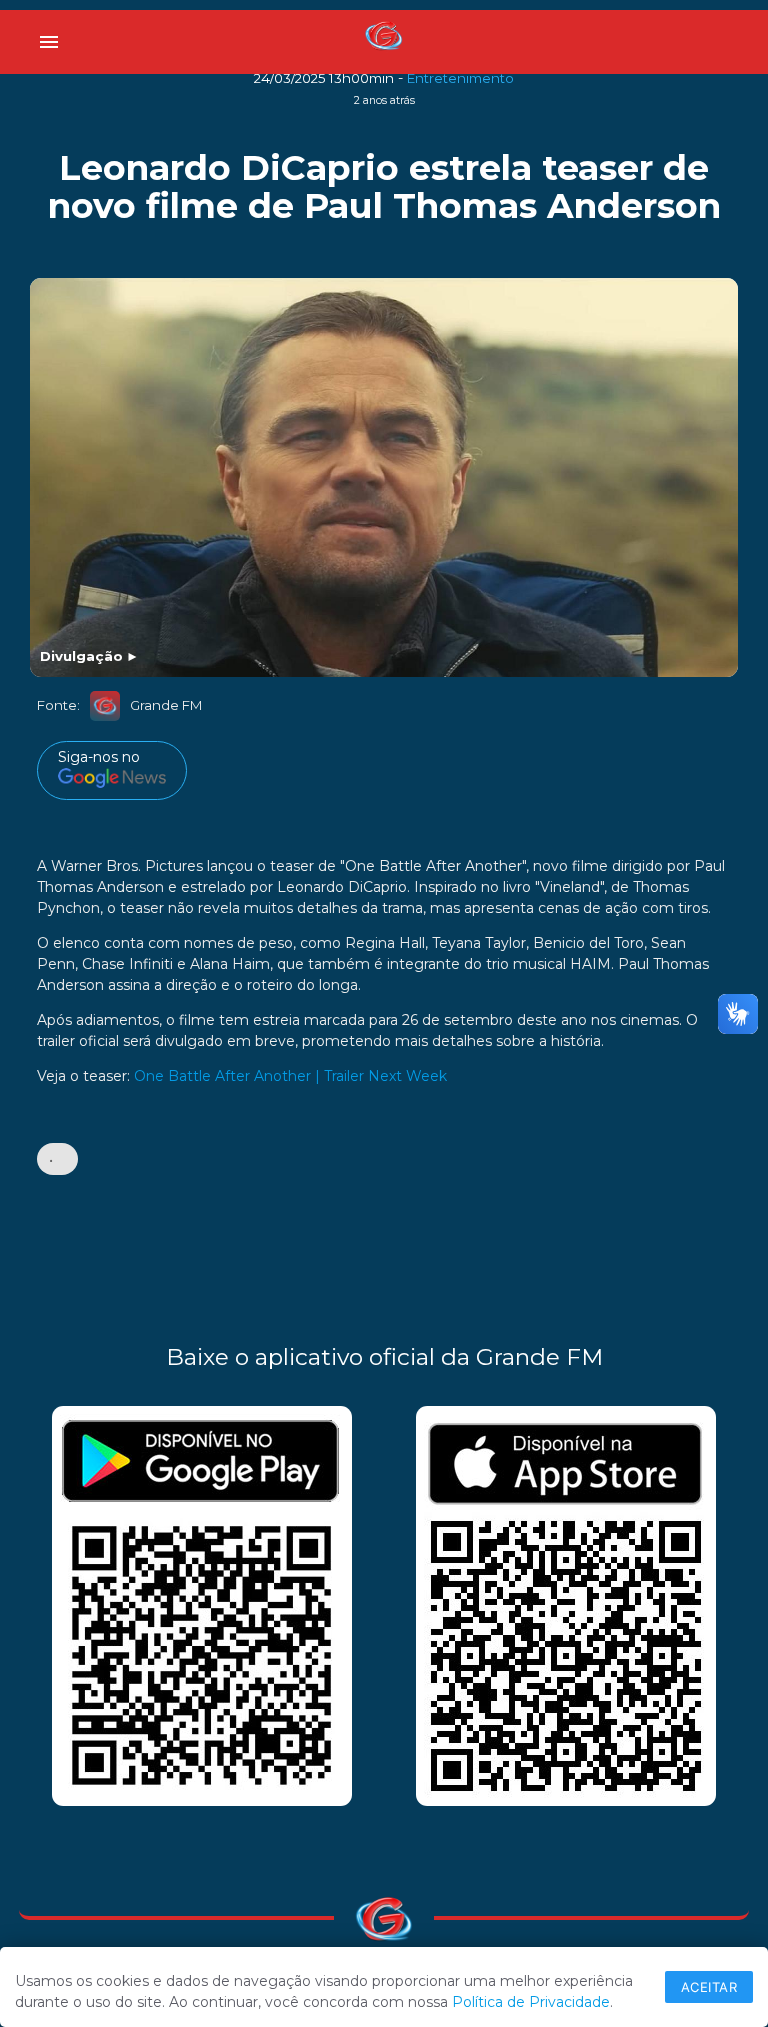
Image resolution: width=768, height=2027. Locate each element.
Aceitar (709, 1987)
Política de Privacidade (531, 2002)
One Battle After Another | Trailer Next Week (290, 1076)
